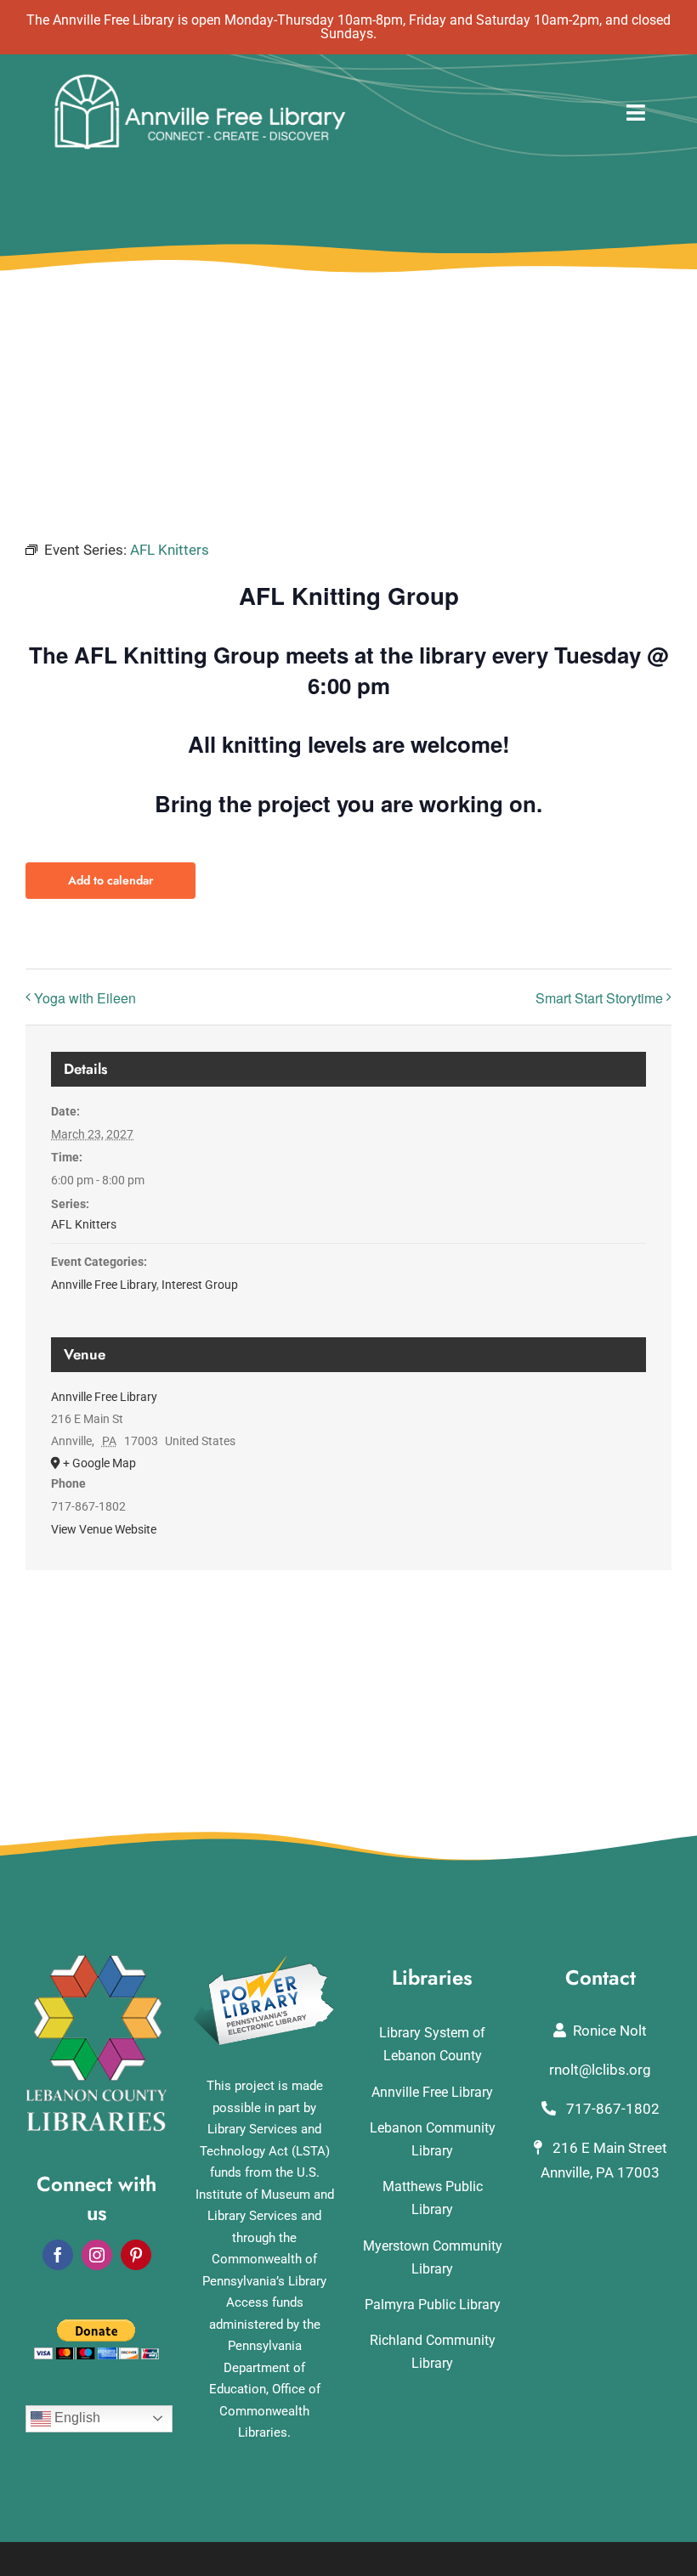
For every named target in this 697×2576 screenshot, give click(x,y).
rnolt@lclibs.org (600, 2070)
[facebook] (58, 2255)
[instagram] (97, 2255)
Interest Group (200, 1285)
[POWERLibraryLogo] (265, 1962)
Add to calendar (110, 881)
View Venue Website (104, 1529)
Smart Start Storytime (599, 998)
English (76, 2418)
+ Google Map (99, 1463)
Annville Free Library (104, 1285)
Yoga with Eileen (85, 998)
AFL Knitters (84, 1224)
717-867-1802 (611, 2109)
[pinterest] (136, 2255)
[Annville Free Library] (200, 78)
